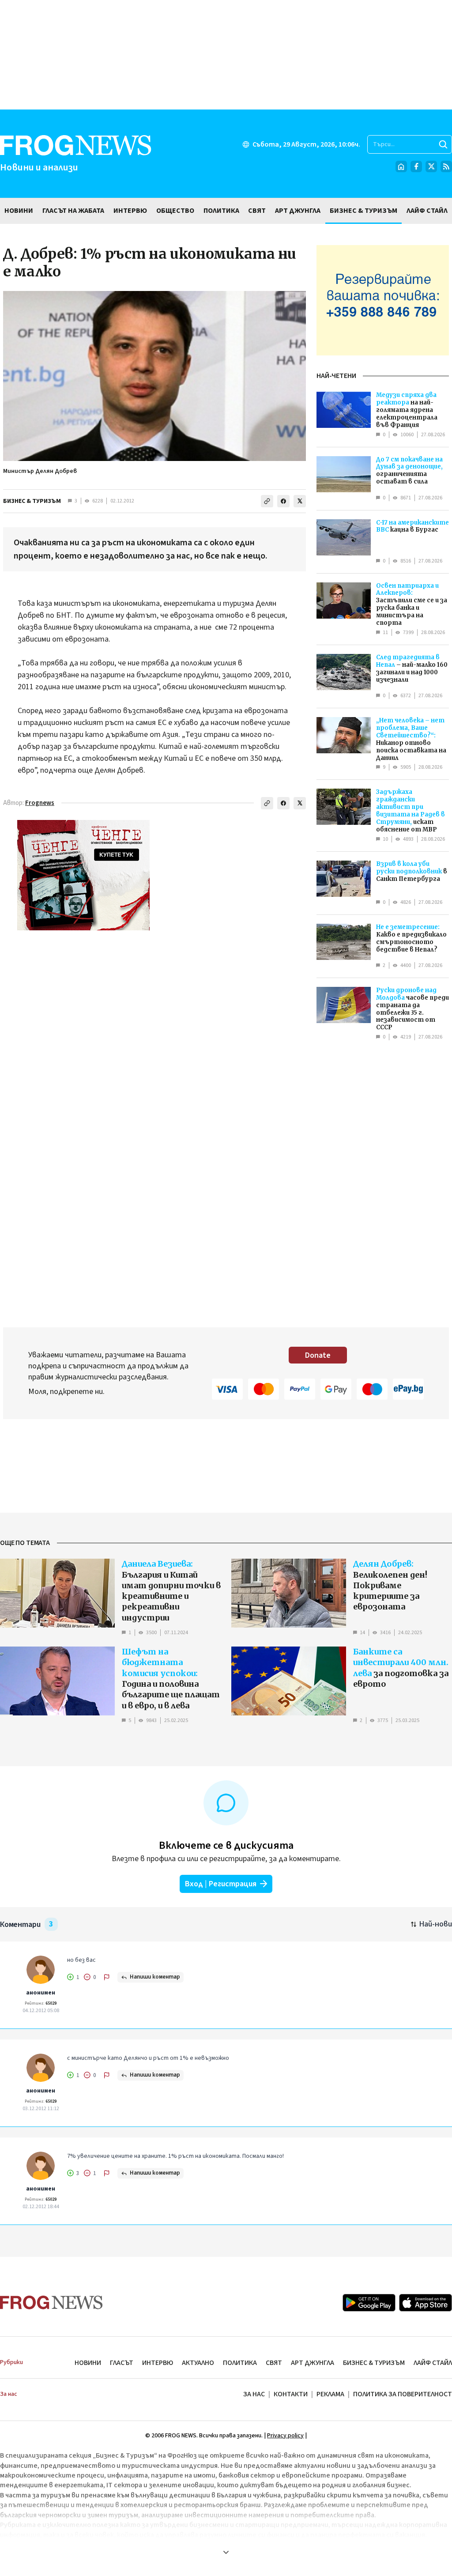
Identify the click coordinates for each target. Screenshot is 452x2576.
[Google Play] (369, 2303)
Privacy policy (285, 2436)
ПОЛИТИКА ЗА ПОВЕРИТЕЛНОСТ (403, 2394)
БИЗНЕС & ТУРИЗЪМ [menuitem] (363, 211)
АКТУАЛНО (198, 2363)
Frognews (40, 803)
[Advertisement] (226, 55)
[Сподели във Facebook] (283, 501)
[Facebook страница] (416, 166)
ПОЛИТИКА (240, 2363)
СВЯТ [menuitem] (257, 211)
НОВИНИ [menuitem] (19, 211)
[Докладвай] (107, 1977)
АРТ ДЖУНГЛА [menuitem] (298, 211)
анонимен (41, 1993)
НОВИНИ (88, 2363)
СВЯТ (274, 2363)
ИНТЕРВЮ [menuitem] (130, 211)
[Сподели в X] (300, 501)
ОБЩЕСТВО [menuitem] (175, 211)
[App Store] (426, 2303)
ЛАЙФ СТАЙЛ (433, 2363)
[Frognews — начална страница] (51, 2302)
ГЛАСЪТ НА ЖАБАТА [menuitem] (73, 211)
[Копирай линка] (267, 501)
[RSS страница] (446, 166)
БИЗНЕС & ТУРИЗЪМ (32, 501)
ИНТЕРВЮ (158, 2363)
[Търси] (443, 144)
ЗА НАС (254, 2394)
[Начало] (401, 166)
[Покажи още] (226, 2552)
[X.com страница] (431, 166)
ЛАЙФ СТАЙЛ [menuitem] (427, 211)
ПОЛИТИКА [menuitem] (221, 211)
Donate (318, 1355)
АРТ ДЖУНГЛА (313, 2363)
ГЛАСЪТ (122, 2363)
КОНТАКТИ (291, 2394)
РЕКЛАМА (330, 2394)
